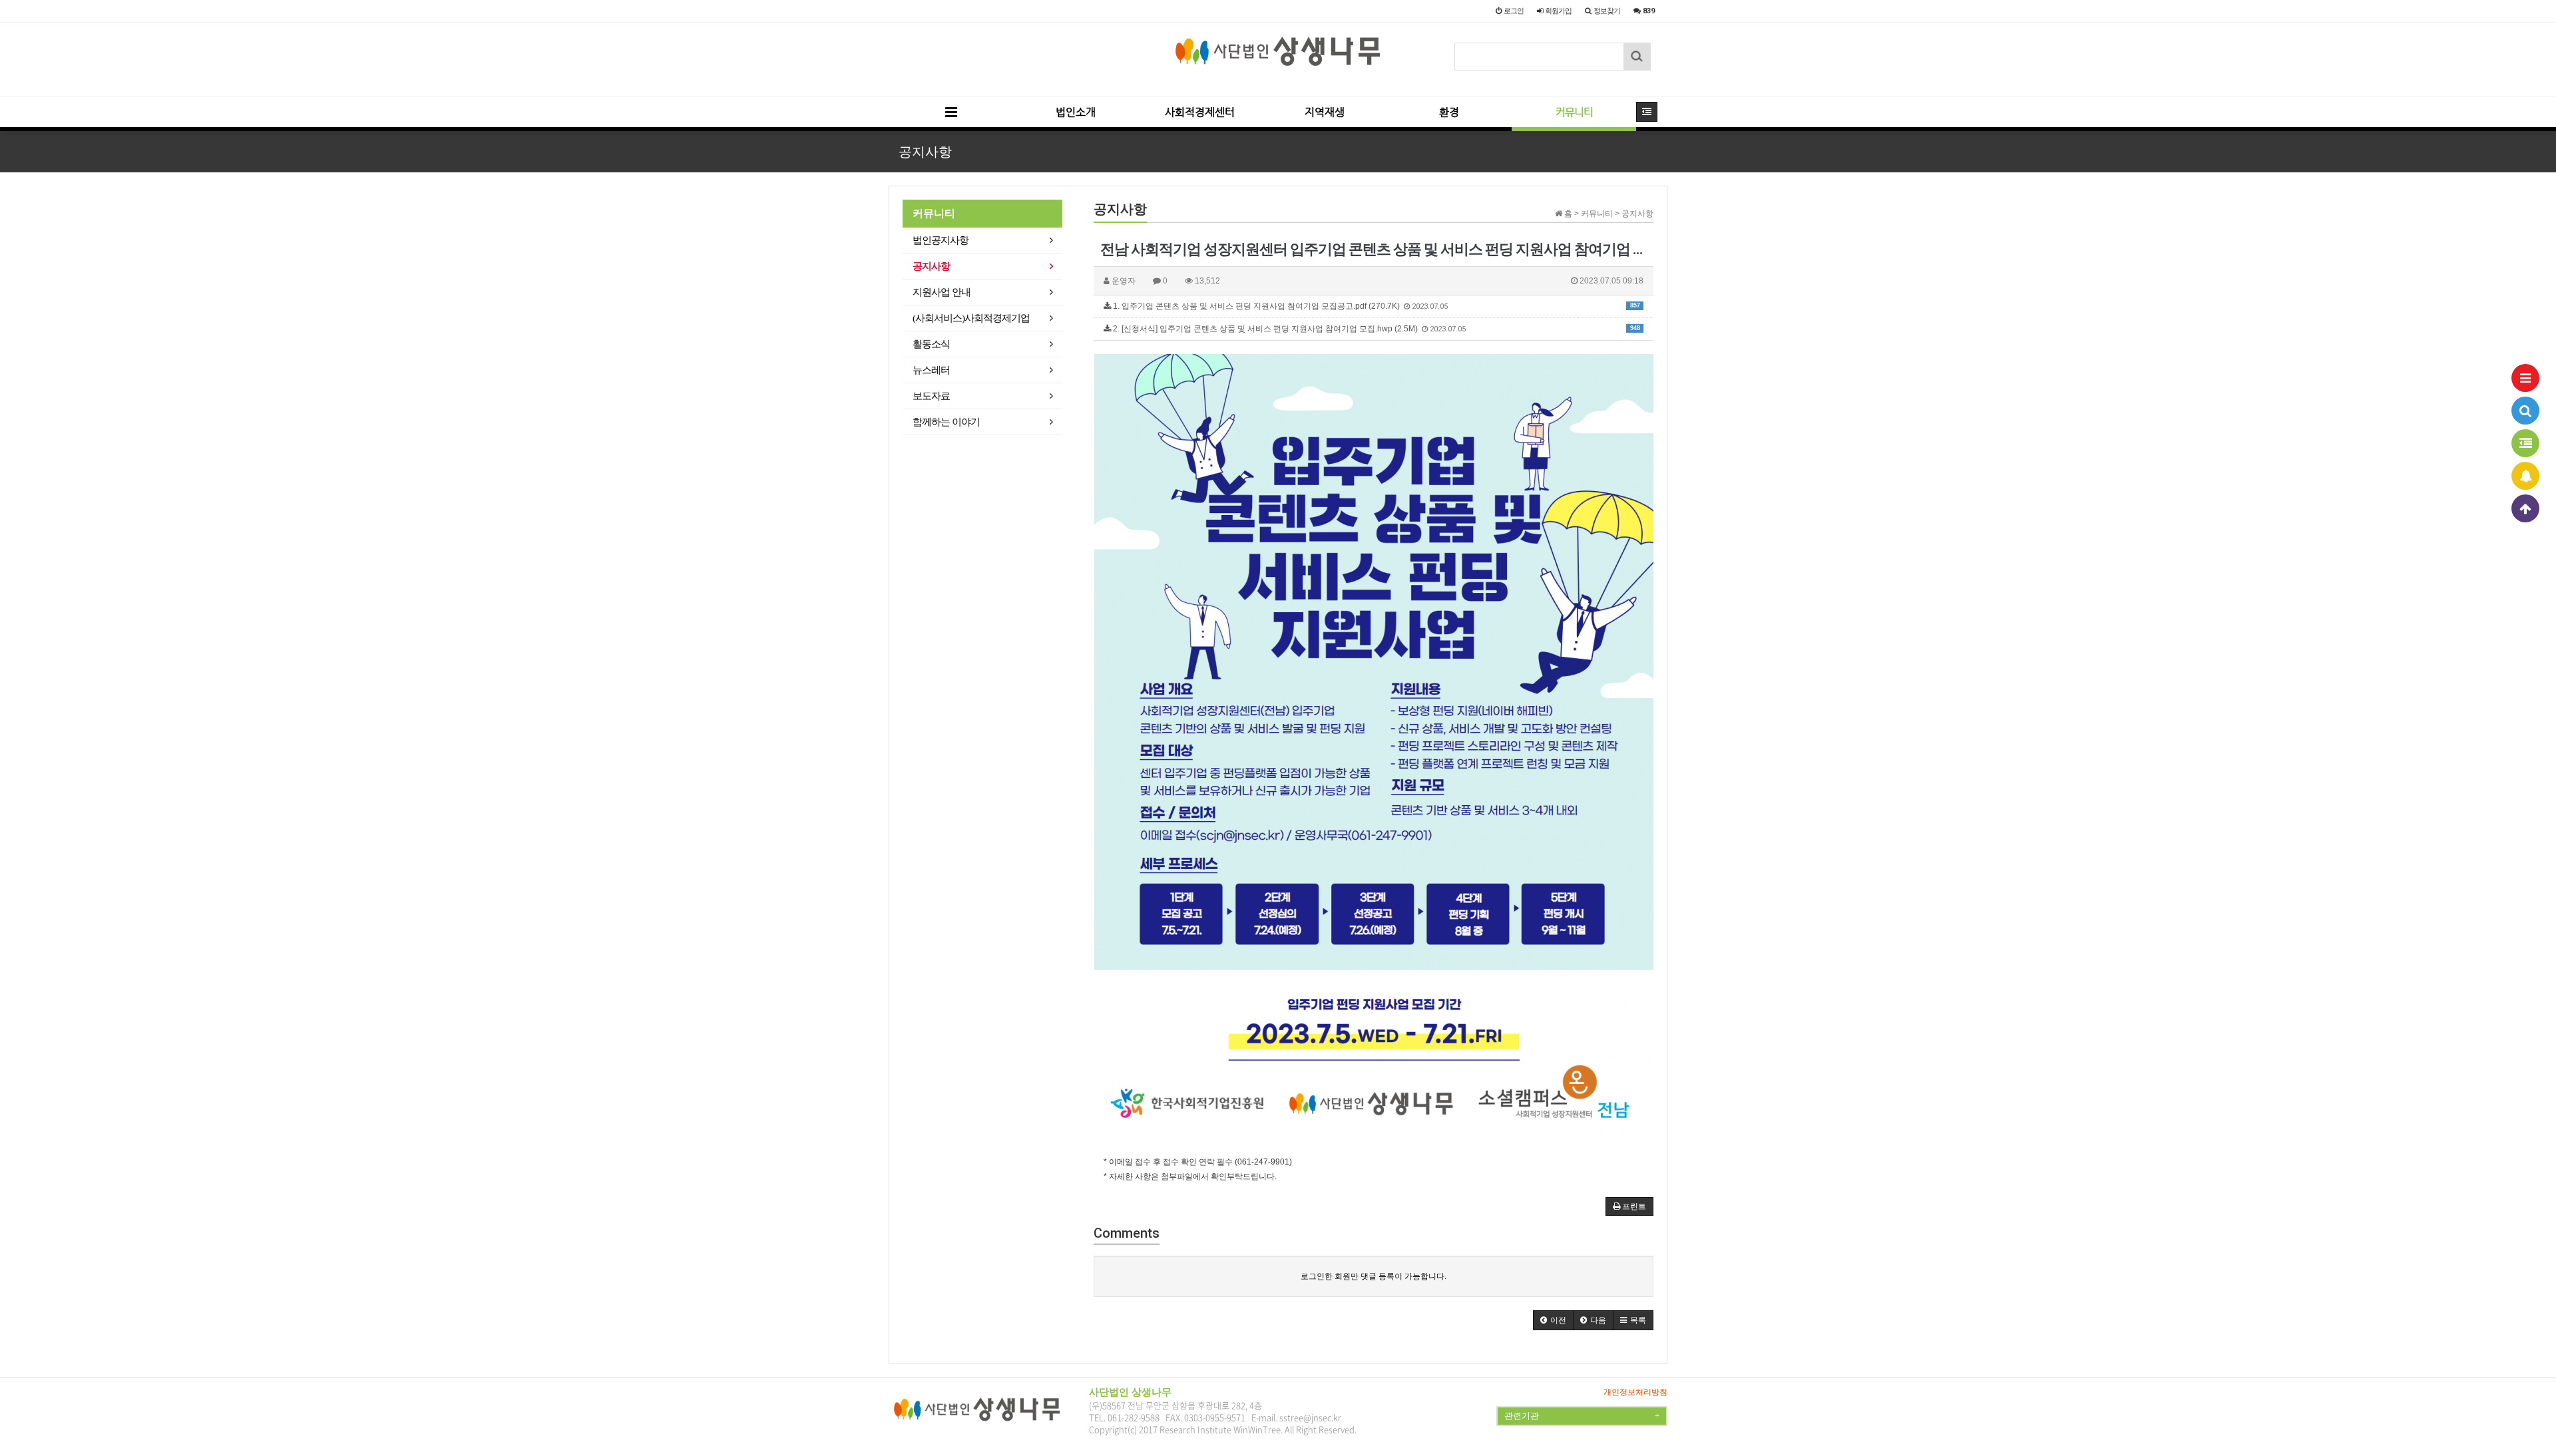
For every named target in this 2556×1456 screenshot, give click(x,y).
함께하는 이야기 (946, 422)
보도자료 (931, 396)
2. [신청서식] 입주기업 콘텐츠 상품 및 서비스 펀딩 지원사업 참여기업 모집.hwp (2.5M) (1376, 329)
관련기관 (1582, 1416)
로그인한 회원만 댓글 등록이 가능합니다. (1374, 1276)
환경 (1449, 112)
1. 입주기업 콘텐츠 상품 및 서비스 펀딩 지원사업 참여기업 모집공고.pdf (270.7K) (1376, 306)
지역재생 (1325, 112)
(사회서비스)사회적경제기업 (971, 318)
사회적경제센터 (1200, 112)
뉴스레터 (931, 370)
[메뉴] (2525, 378)
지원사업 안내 (942, 292)
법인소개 (1076, 112)
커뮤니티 (1574, 112)
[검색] (2525, 411)
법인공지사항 (941, 240)
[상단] (2525, 508)
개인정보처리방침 (1635, 1392)
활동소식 (931, 344)
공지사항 (931, 266)
